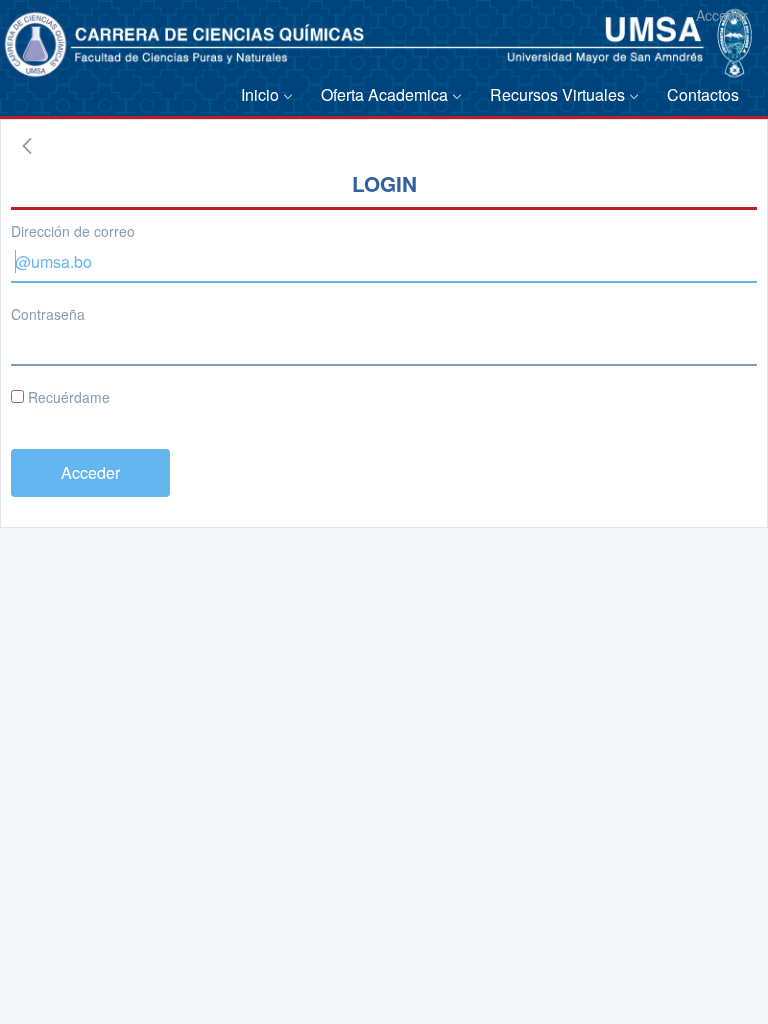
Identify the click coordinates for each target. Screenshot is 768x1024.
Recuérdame (67, 397)
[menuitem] (271, 95)
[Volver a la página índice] (27, 146)
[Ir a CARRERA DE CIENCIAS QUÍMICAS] (47, 55)
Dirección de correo (73, 231)
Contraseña (48, 314)
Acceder (722, 15)
